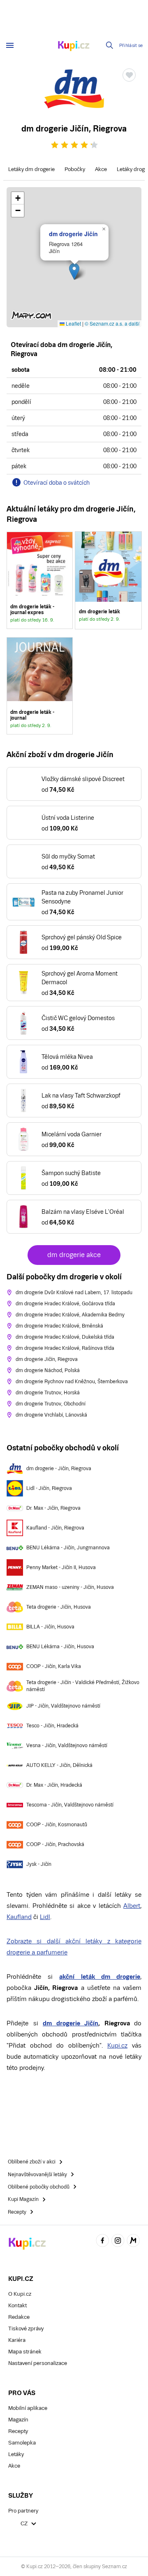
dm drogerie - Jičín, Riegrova (59, 1469)
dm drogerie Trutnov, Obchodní (51, 1404)
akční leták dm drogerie (100, 1977)
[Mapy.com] (133, 2242)
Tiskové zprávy (26, 2328)
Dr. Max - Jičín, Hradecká (54, 1785)
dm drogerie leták (108, 580)
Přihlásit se (131, 46)
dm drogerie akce (74, 1255)
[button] (74, 271)
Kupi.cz (117, 2045)
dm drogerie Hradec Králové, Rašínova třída (65, 1348)
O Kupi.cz (20, 2294)
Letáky (16, 2454)
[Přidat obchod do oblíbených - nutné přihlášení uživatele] (129, 75)
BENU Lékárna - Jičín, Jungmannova (68, 1548)
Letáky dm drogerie (31, 169)
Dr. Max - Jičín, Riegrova (53, 1508)
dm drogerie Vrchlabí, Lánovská (51, 1415)
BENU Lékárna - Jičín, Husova (60, 1647)
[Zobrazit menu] (10, 45)
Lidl (45, 1917)
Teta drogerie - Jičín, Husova (59, 1607)
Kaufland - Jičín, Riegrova (55, 1528)
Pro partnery (23, 2511)
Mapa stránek (25, 2352)
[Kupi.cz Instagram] (118, 2242)
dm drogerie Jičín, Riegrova (47, 1359)
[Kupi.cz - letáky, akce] (74, 47)
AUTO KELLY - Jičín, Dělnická (59, 1765)
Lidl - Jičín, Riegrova (49, 1488)
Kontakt (17, 2305)
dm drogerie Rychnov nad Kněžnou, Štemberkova (72, 1382)
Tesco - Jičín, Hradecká (52, 1726)
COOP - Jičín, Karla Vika (54, 1666)
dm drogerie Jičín (73, 234)
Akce (101, 169)
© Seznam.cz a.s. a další (112, 323)
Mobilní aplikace (28, 2408)
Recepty (18, 2431)
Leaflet (73, 323)
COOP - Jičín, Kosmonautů (57, 1825)
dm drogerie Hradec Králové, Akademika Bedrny (70, 1315)
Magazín (18, 2420)
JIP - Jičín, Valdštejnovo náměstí (63, 1706)
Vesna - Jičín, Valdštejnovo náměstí (67, 1745)
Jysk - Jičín (39, 1864)
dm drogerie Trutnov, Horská (48, 1393)
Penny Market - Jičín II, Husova (61, 1567)
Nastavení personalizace (38, 2363)
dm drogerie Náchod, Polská (48, 1370)
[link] (40, 580)
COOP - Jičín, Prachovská (55, 1844)
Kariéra (17, 2340)
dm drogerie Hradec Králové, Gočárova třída (65, 1304)
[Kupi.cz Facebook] (102, 2242)
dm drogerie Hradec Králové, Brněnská (59, 1326)
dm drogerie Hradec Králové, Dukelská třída (65, 1337)
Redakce (19, 2317)
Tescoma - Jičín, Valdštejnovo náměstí (70, 1805)
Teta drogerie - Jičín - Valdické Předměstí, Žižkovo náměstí (83, 1686)
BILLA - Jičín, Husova (50, 1627)
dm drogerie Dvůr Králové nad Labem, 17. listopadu (74, 1293)
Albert (132, 1906)
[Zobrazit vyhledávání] (110, 45)
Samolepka (22, 2443)
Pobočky (75, 169)
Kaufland (19, 1917)
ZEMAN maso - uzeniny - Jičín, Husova (70, 1587)
